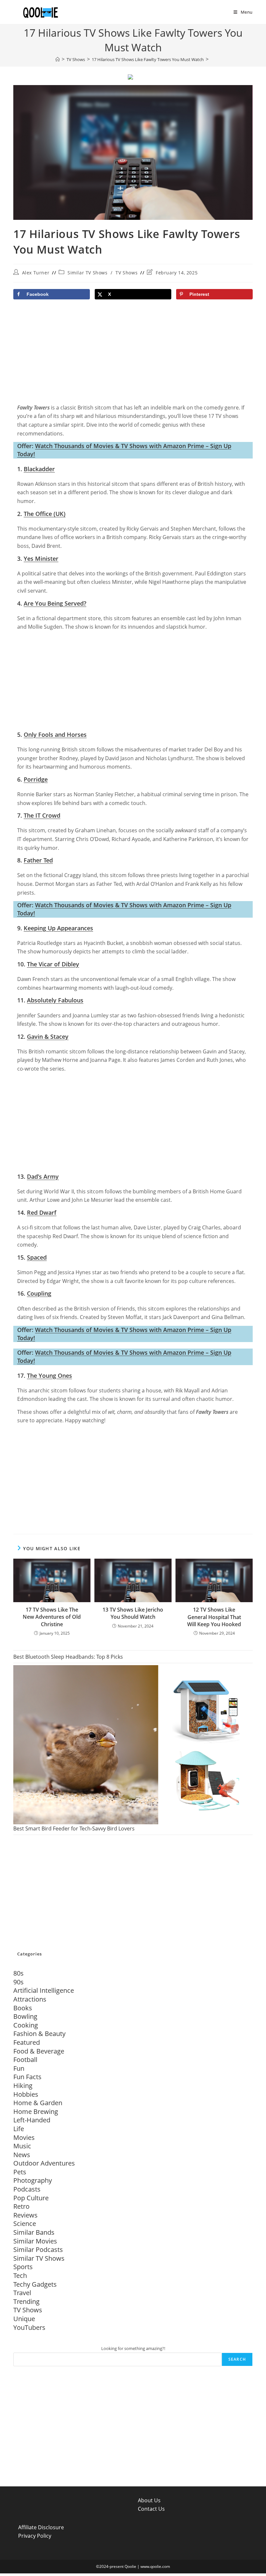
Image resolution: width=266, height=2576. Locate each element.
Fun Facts (27, 2077)
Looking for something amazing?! (133, 2348)
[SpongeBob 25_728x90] (130, 77)
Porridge (36, 779)
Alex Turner (36, 273)
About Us (149, 2500)
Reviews (25, 2215)
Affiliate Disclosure (41, 2527)
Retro (21, 2206)
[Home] (58, 59)
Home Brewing (36, 2111)
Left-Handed (32, 2120)
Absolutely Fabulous (55, 1000)
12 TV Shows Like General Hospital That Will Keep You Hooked (214, 1617)
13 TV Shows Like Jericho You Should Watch (133, 1613)
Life (19, 2129)
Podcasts (27, 2189)
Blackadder (39, 469)
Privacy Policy (35, 2536)
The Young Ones (49, 1376)
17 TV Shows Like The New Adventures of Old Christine (52, 1617)
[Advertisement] (133, 354)
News (22, 2155)
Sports (23, 2267)
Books (23, 2008)
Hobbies (26, 2094)
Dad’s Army (43, 1176)
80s (18, 1973)
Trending (26, 2301)
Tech (20, 2275)
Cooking (26, 2025)
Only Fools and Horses (55, 735)
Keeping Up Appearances (58, 928)
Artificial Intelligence (44, 1990)
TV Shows (127, 273)
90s (18, 1982)
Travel (22, 2293)
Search (237, 2359)
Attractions (30, 1999)
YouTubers (29, 2327)
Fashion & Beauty (39, 2034)
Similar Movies (35, 2241)
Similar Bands (34, 2232)
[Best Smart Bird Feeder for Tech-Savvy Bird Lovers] (133, 1745)
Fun (19, 2068)
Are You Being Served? (55, 603)
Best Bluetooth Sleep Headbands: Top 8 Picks (68, 1657)
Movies (24, 2137)
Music (22, 2146)
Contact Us (151, 2509)
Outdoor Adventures (44, 2163)
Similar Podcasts (38, 2249)
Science (25, 2224)
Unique (24, 2319)
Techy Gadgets (35, 2284)
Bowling (25, 2016)
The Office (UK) (45, 514)
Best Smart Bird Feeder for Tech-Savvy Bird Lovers (74, 1828)
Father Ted (38, 860)
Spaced (37, 1257)
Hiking (23, 2086)
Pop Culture (31, 2198)
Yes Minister (41, 559)
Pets (20, 2172)
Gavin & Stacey (48, 1037)
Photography (33, 2180)
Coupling (39, 1293)
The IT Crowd (42, 815)
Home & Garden (38, 2103)
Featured (27, 2042)
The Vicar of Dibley (53, 964)
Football (25, 2060)
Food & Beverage (39, 2051)
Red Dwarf (42, 1213)
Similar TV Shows (88, 273)
